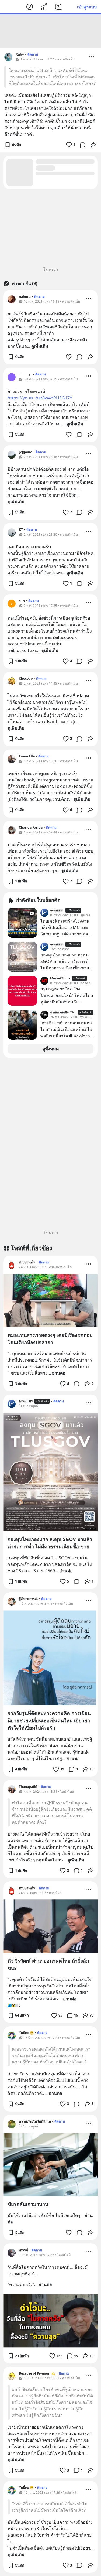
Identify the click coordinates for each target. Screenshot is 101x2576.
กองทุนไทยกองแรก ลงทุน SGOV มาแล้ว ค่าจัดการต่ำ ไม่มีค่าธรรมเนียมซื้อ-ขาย (50, 1543)
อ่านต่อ (59, 1373)
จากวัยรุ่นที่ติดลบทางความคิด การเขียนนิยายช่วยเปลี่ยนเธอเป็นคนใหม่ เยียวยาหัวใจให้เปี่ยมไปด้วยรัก (49, 1720)
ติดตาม (33, 54)
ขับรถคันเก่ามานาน (28, 2204)
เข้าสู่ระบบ (87, 7)
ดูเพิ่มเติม (40, 346)
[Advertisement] (51, 31)
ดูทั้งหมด (50, 1049)
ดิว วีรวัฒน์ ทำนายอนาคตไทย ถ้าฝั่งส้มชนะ (48, 1964)
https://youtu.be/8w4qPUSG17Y (40, 398)
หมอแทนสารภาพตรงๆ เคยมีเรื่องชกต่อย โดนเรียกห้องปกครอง (50, 1339)
